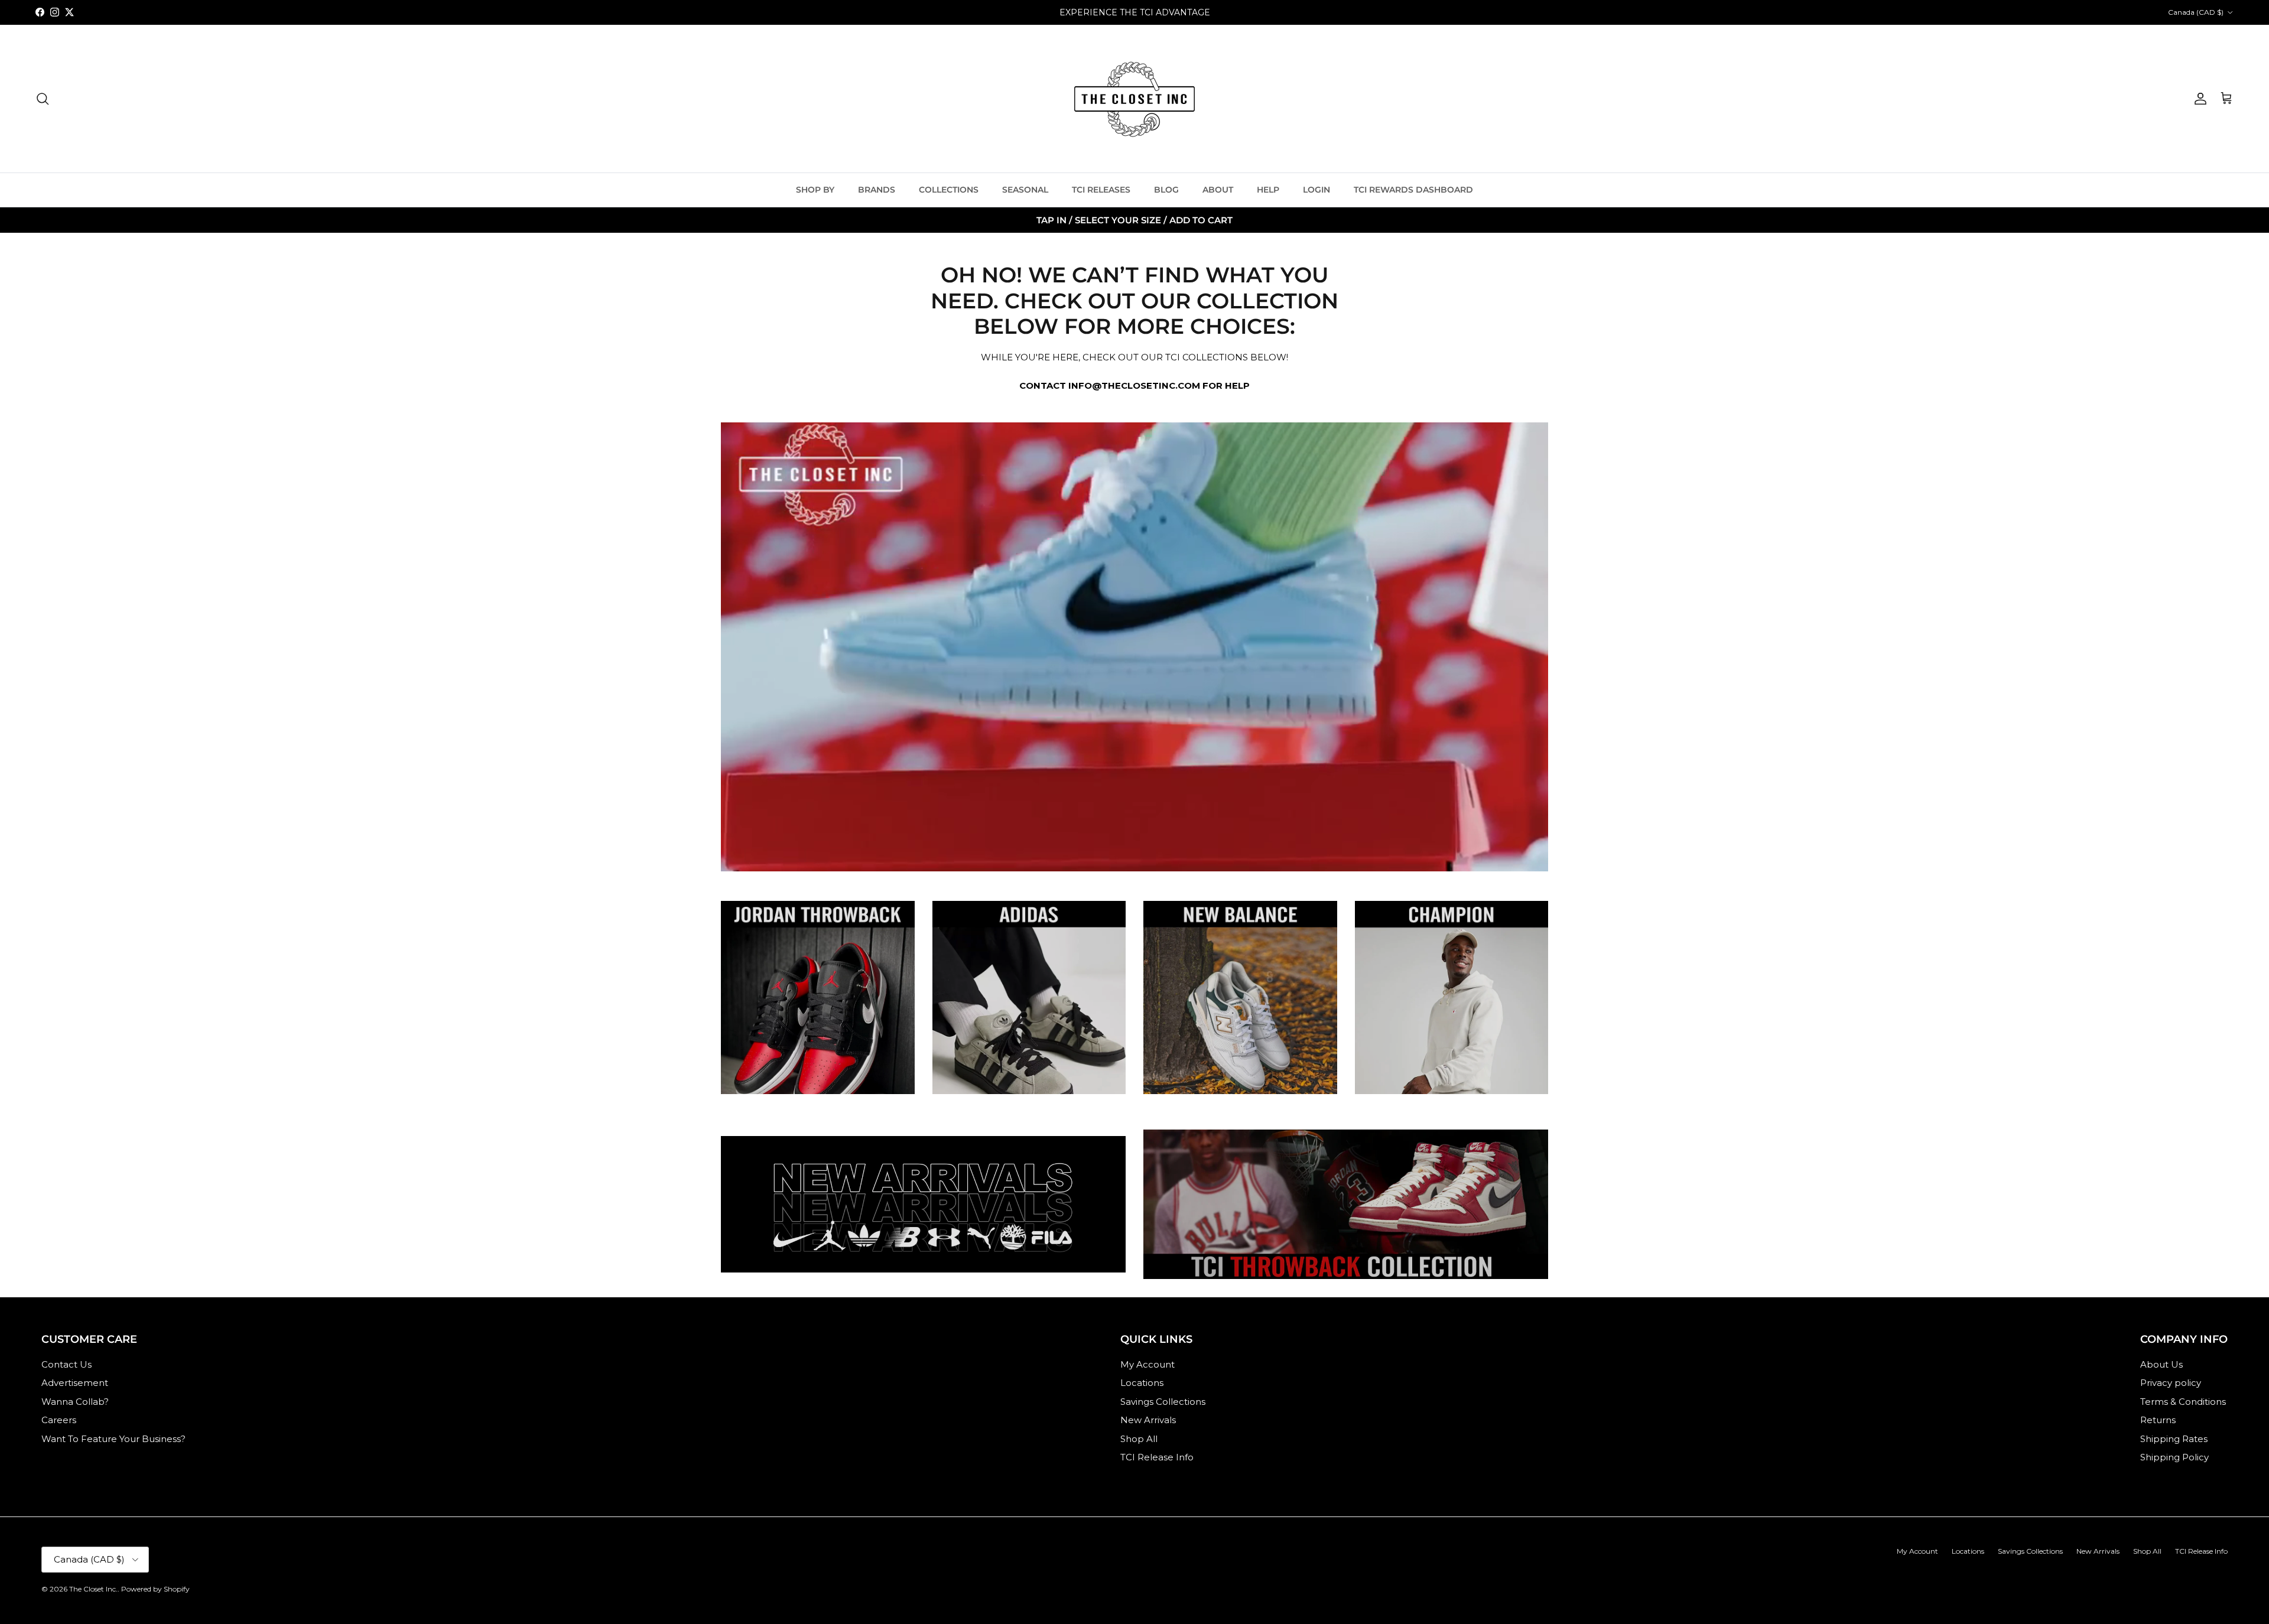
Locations (1142, 1383)
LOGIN (1316, 190)
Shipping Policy (2174, 1457)
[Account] (2198, 99)
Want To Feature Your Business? (113, 1439)
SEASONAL (1025, 190)
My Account (1147, 1364)
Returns (2158, 1420)
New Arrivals (1148, 1420)
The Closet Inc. (93, 1589)
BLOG (1166, 190)
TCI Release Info (1157, 1457)
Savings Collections (1163, 1402)
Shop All (1139, 1439)
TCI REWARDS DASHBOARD (1413, 190)
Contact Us (66, 1364)
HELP (1268, 190)
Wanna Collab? (75, 1402)
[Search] (43, 99)
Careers (59, 1420)
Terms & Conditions (2183, 1402)
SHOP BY (815, 190)
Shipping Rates (2174, 1439)
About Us (2161, 1364)
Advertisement (75, 1383)
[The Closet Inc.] (1134, 99)
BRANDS (877, 190)
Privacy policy (2171, 1383)
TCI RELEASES (1101, 190)
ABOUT (1218, 190)
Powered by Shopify (155, 1589)
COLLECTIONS (949, 190)
